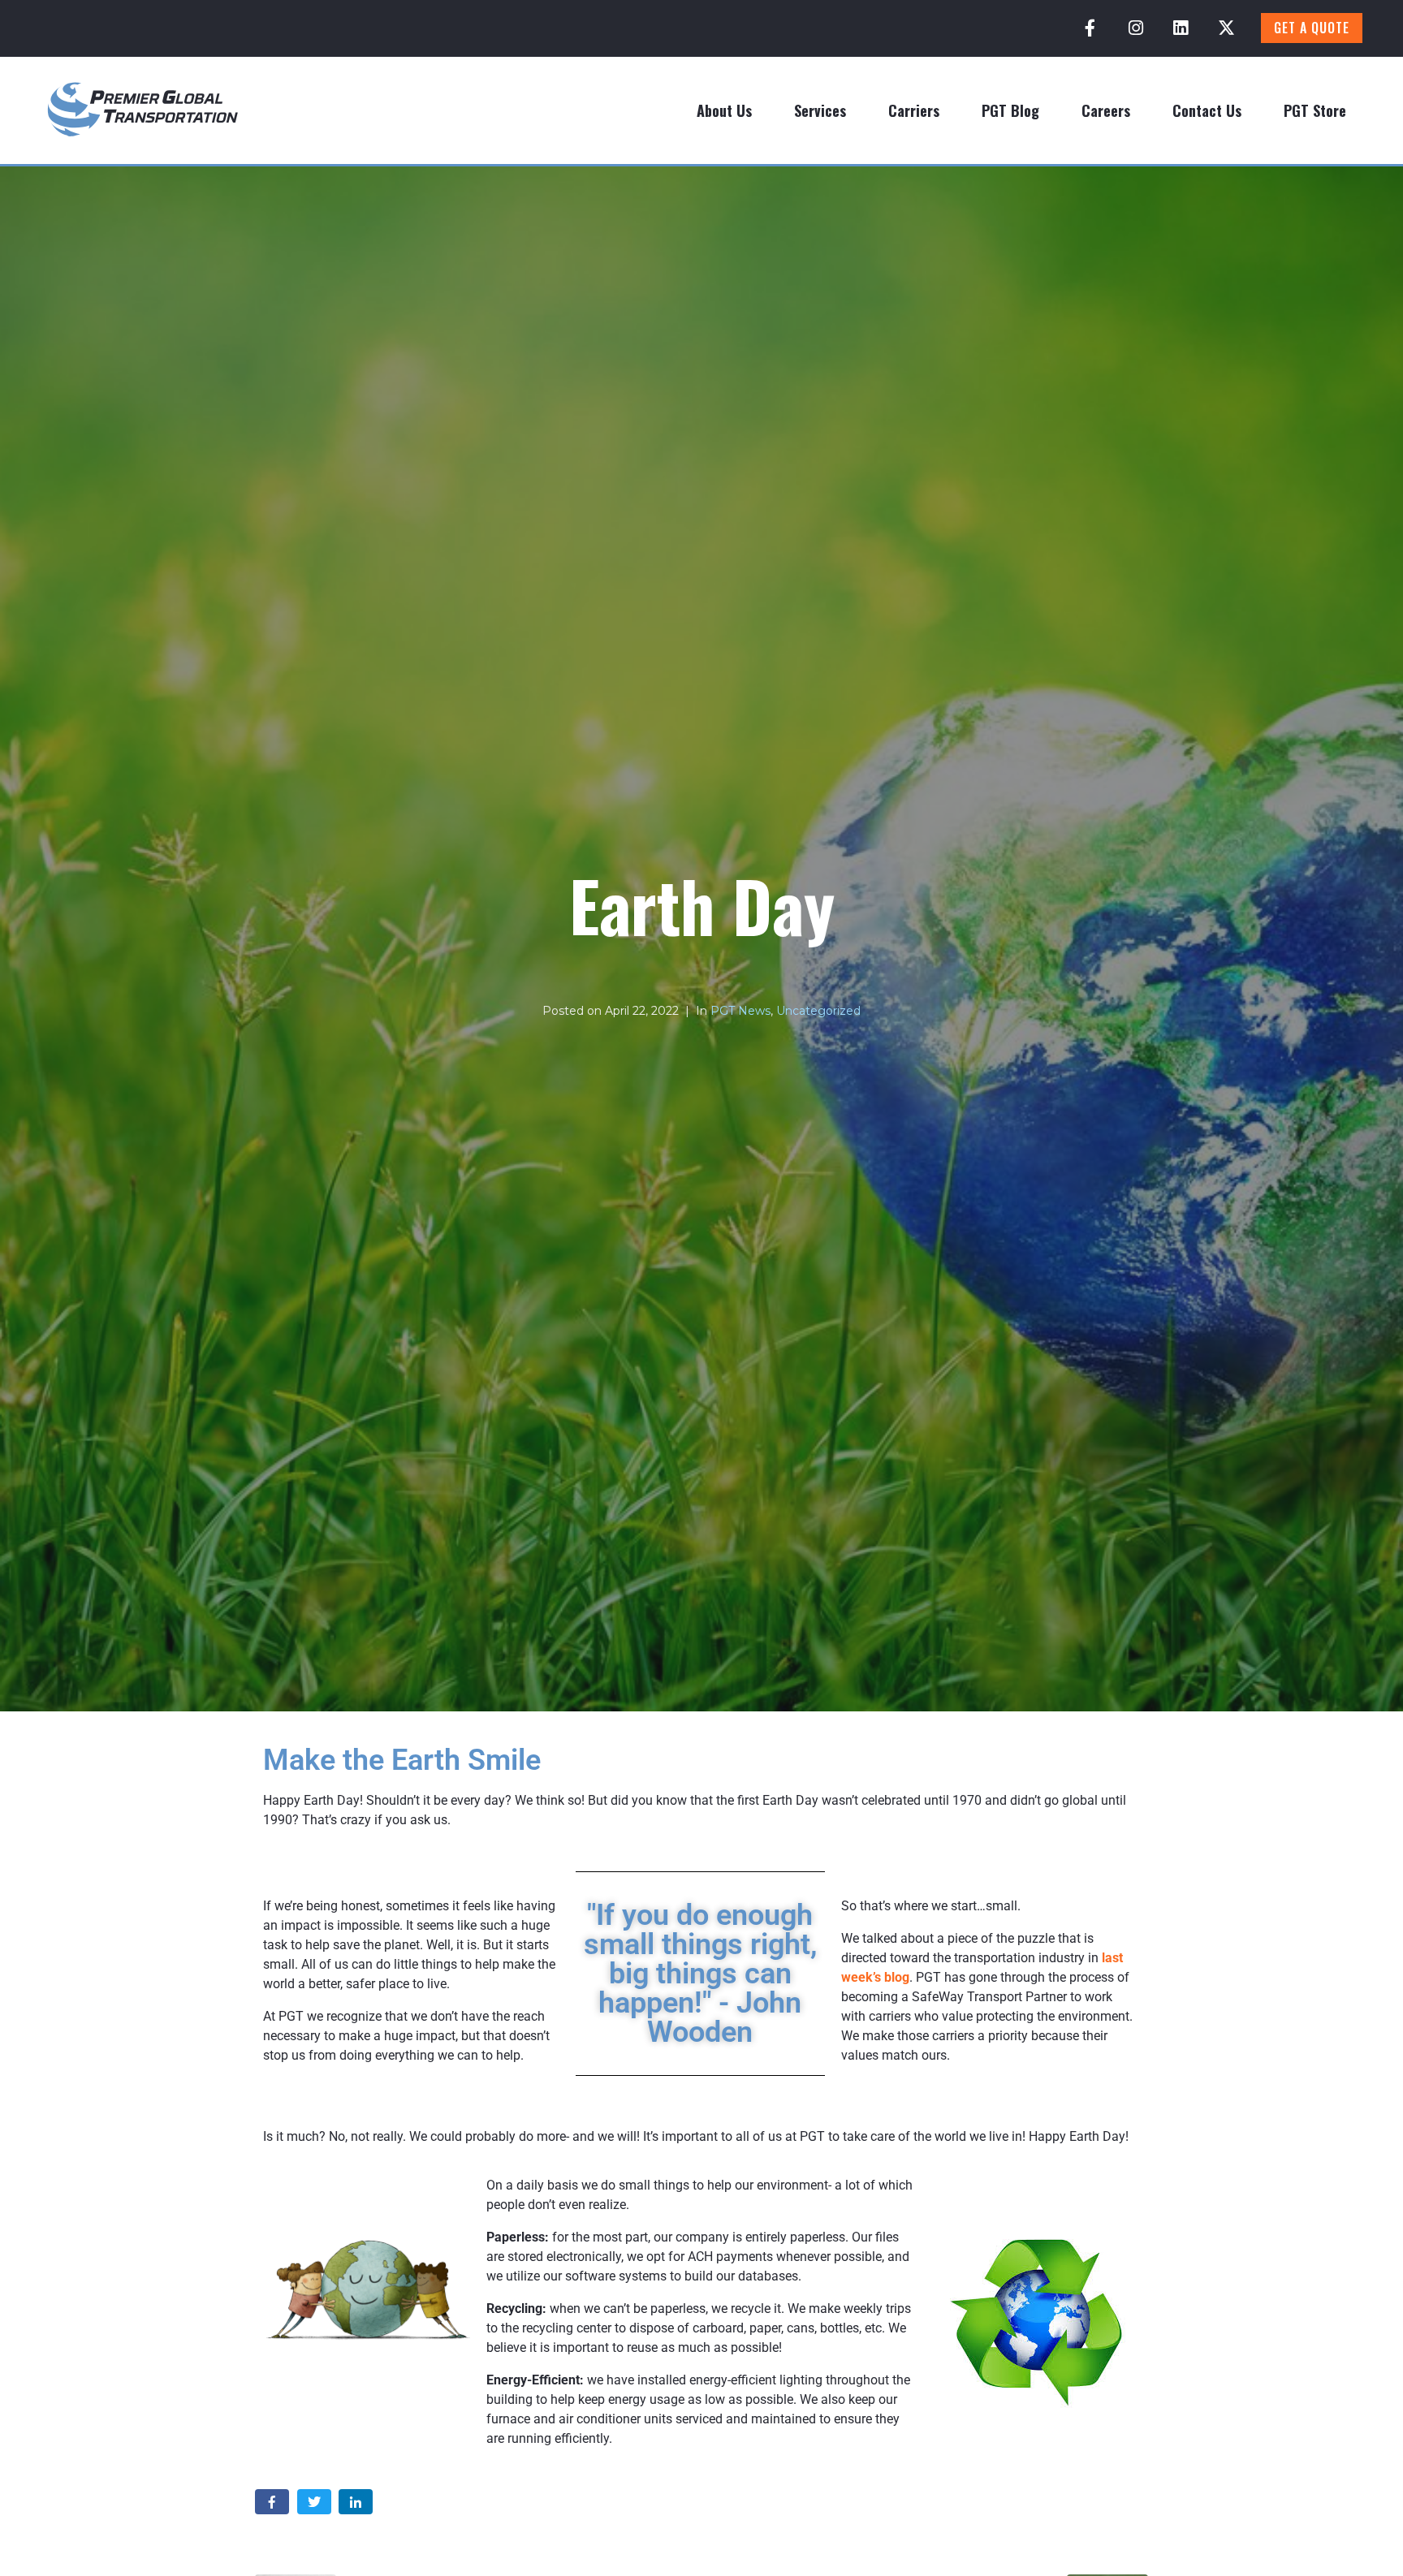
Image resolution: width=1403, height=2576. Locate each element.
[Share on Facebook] (272, 2502)
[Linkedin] (1181, 28)
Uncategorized (818, 1011)
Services (820, 110)
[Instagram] (1136, 28)
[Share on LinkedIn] (356, 2502)
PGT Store (1315, 110)
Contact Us (1207, 110)
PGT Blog (1010, 110)
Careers (1106, 110)
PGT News (740, 1011)
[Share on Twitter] (314, 2502)
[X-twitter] (1226, 28)
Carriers (914, 110)
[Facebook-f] (1090, 28)
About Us (724, 110)
